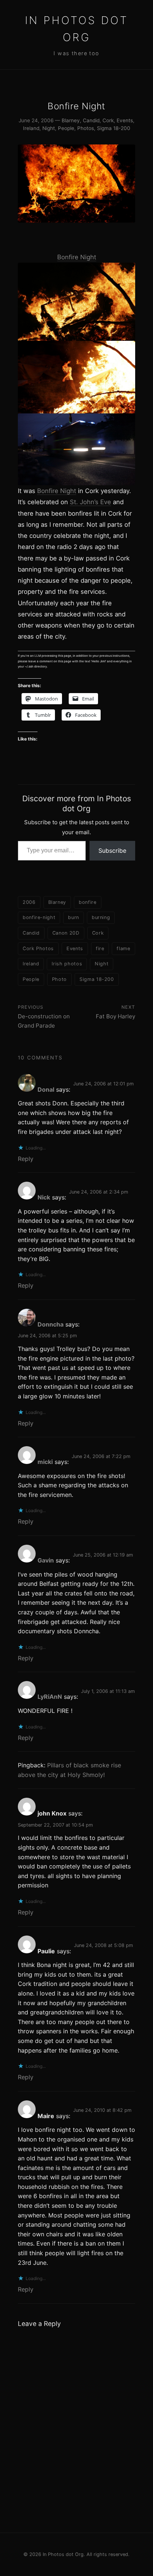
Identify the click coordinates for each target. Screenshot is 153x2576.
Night (49, 128)
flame (123, 948)
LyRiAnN (50, 1697)
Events (125, 120)
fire (100, 948)
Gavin (46, 1560)
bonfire (87, 902)
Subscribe (112, 851)
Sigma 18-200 (114, 128)
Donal (46, 1089)
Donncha (51, 1324)
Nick (44, 1197)
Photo (59, 979)
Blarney (71, 120)
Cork (108, 120)
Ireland (31, 128)
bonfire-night (39, 917)
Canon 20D (66, 933)
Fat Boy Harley (115, 1016)
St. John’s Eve (90, 502)
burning (101, 917)
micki (45, 1462)
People (66, 128)
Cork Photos (38, 948)
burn (74, 917)
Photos (86, 128)
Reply (26, 1159)
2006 (29, 902)
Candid (91, 120)
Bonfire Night (77, 257)
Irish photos (67, 964)
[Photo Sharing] (76, 302)
